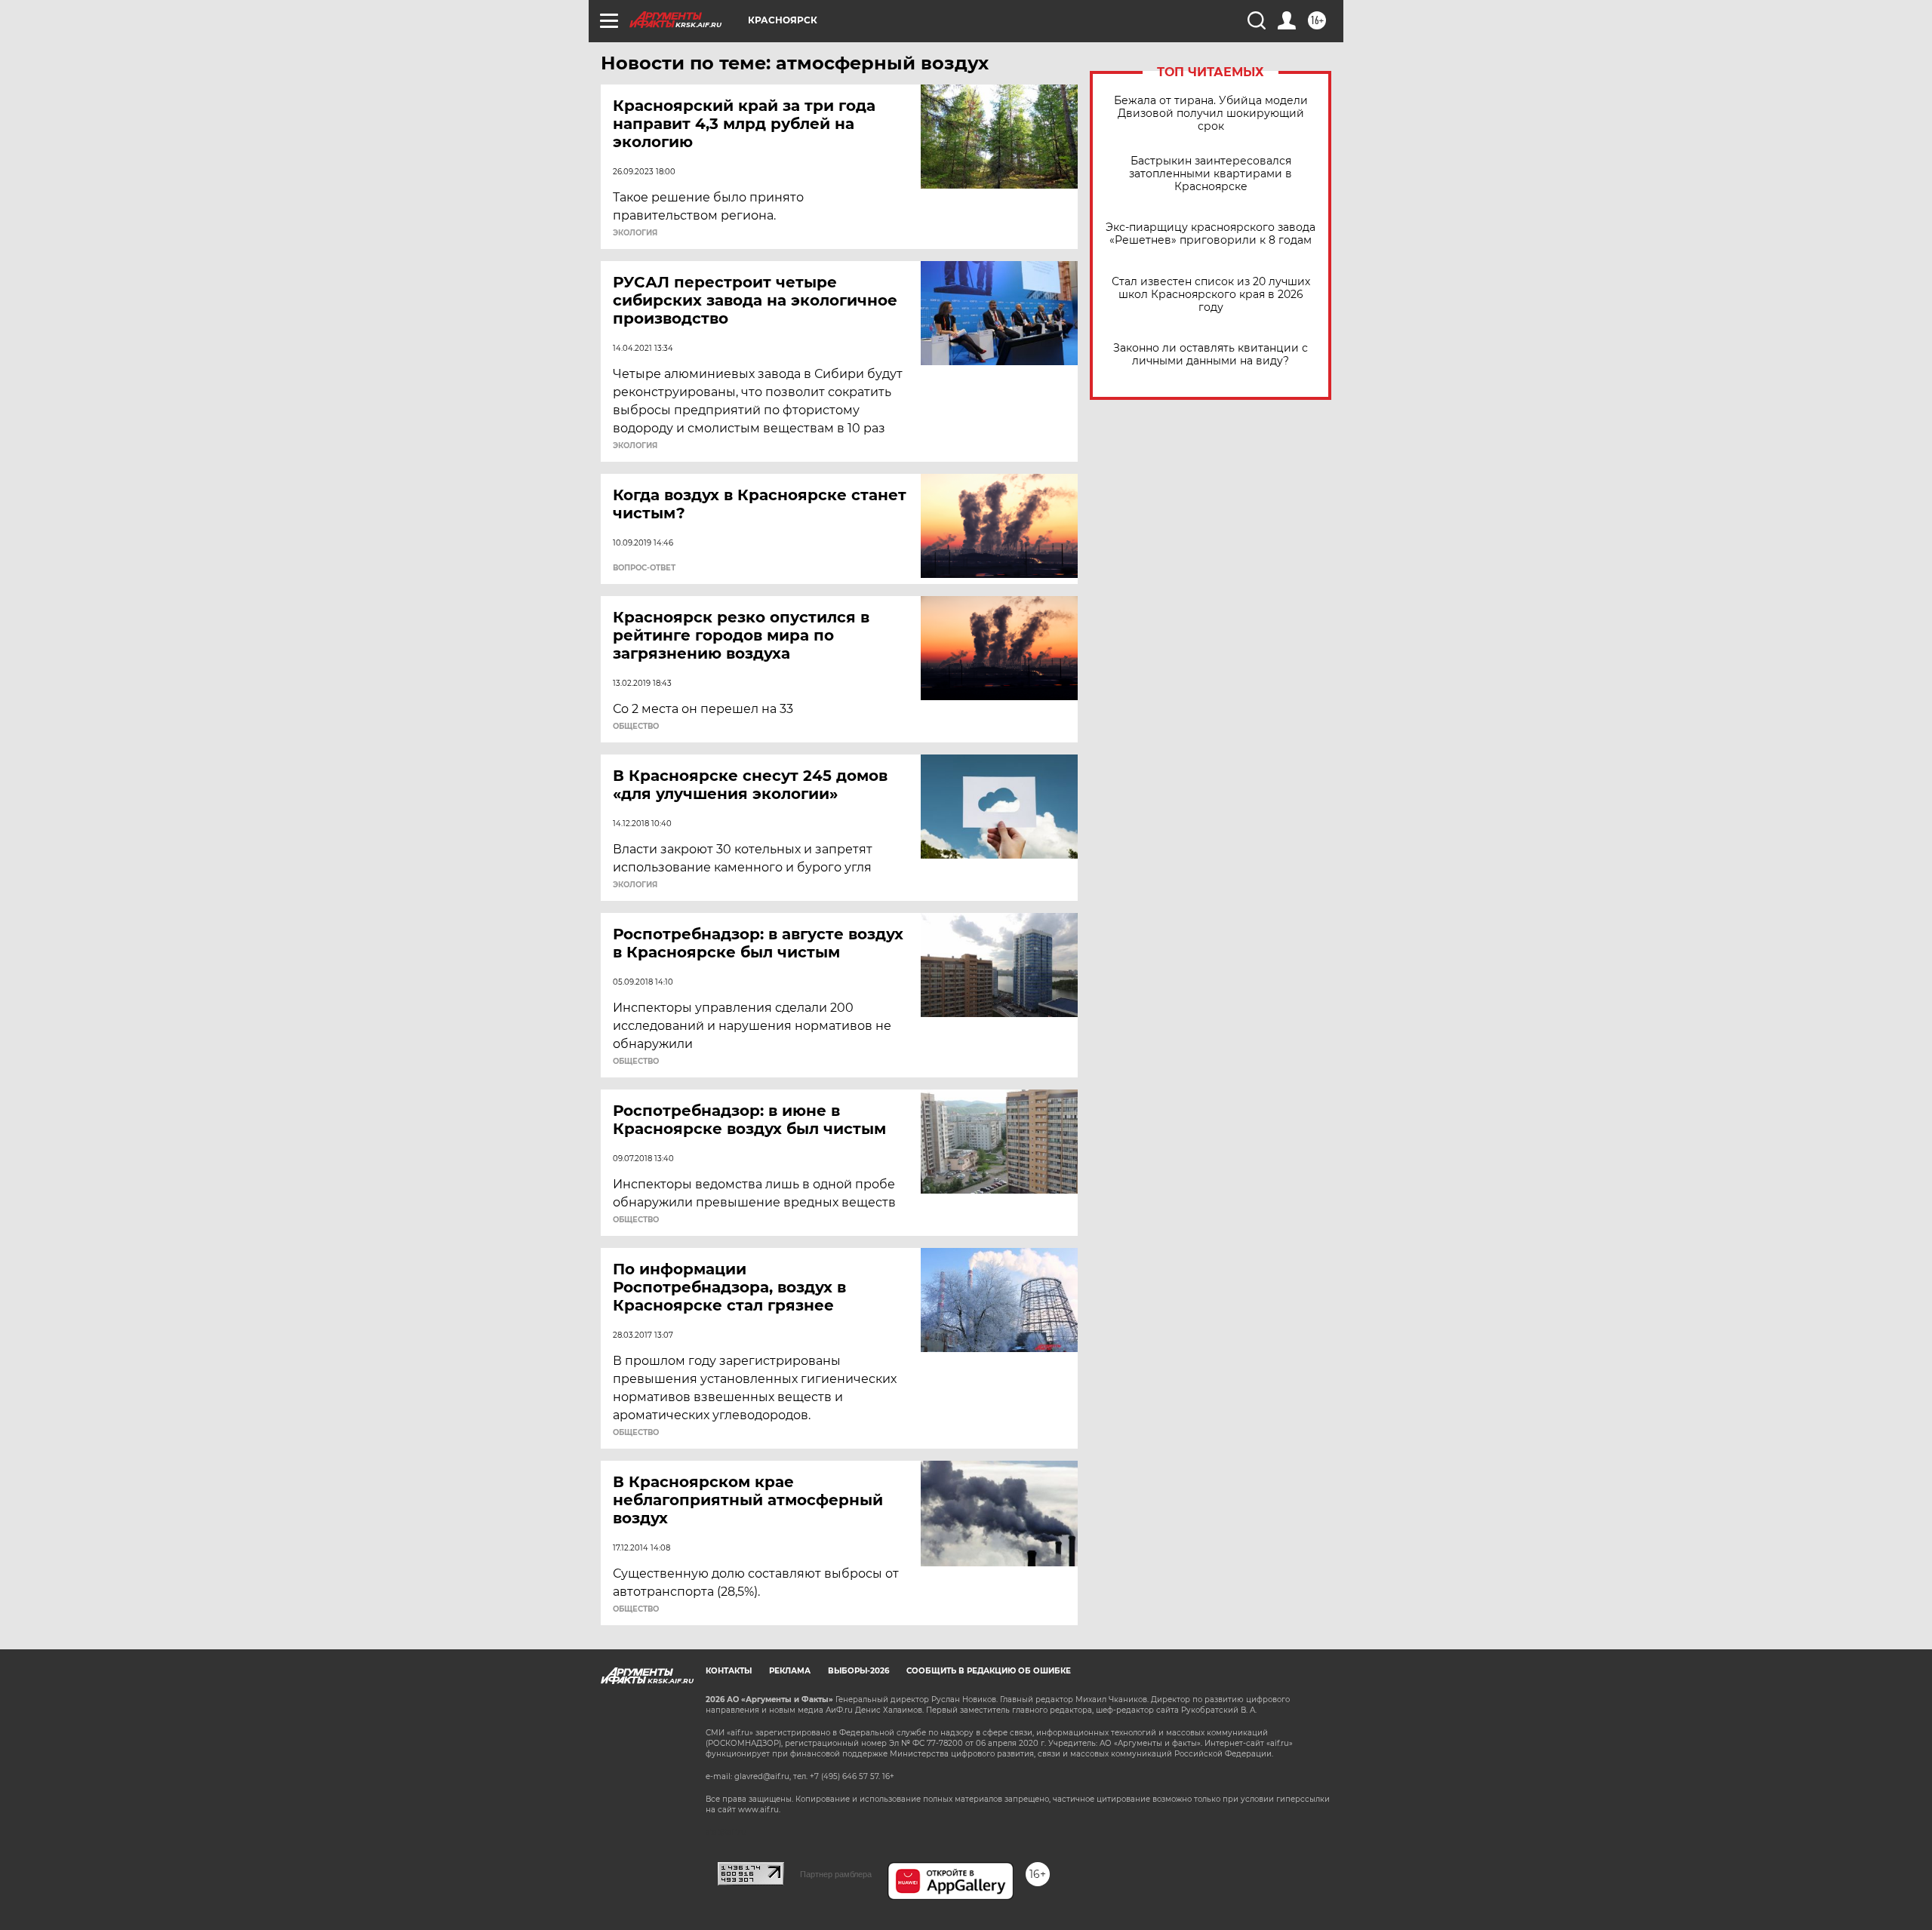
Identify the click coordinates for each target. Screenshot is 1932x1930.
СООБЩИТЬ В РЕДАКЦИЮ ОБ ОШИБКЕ (989, 1671)
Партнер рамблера (836, 1874)
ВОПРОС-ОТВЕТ (644, 568)
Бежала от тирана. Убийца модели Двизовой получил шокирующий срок (1211, 114)
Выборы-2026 (858, 1671)
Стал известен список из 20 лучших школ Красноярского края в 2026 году (1211, 295)
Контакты (729, 1671)
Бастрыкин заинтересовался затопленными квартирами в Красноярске (1211, 174)
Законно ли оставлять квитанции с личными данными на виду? (1211, 355)
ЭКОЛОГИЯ (635, 233)
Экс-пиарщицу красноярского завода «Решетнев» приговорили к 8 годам (1211, 234)
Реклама (790, 1671)
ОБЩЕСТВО (636, 727)
